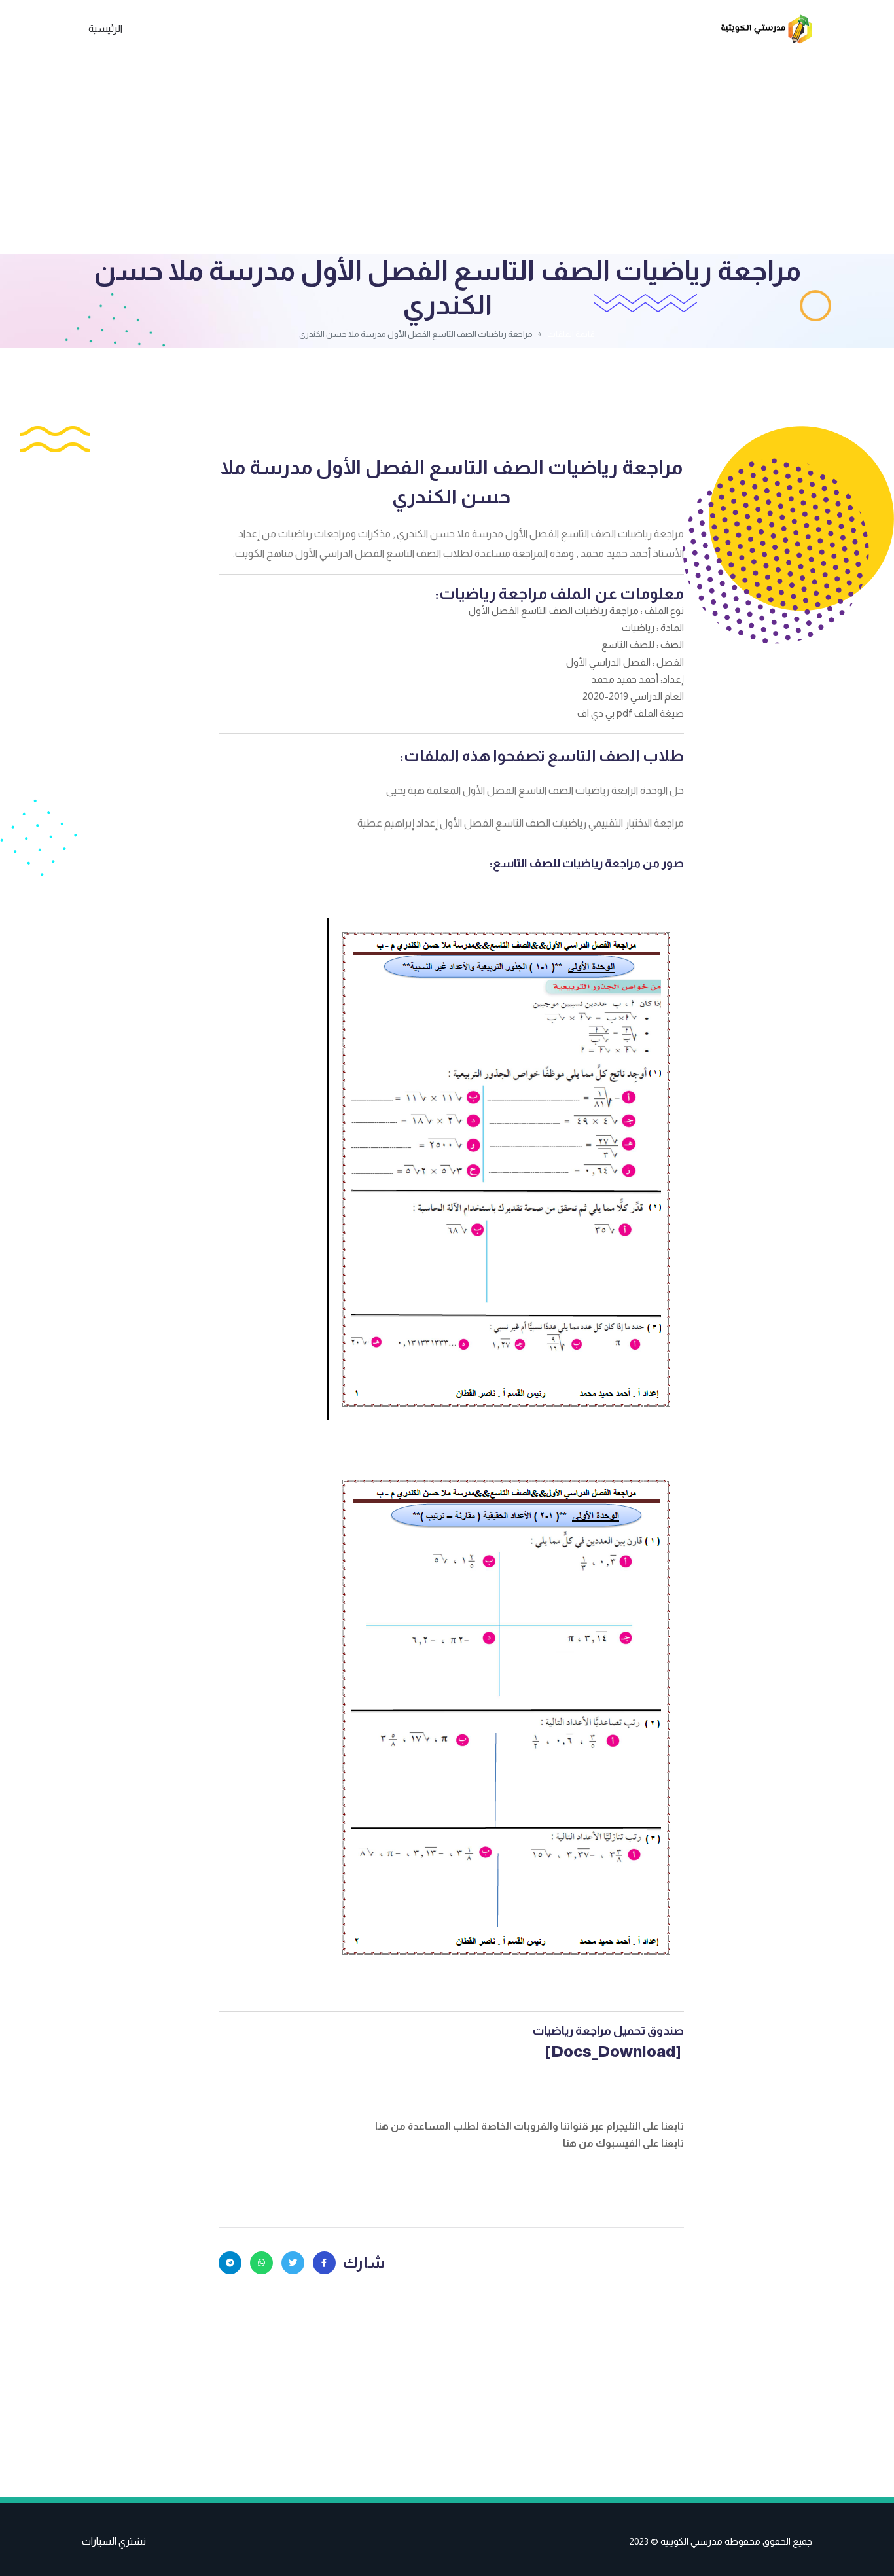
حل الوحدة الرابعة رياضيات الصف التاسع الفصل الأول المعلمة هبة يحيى (535, 790)
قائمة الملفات (571, 334)
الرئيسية (105, 28)
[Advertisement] (447, 156)
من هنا (391, 2126)
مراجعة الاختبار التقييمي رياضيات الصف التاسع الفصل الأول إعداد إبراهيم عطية (521, 823)
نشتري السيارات (114, 2541)
